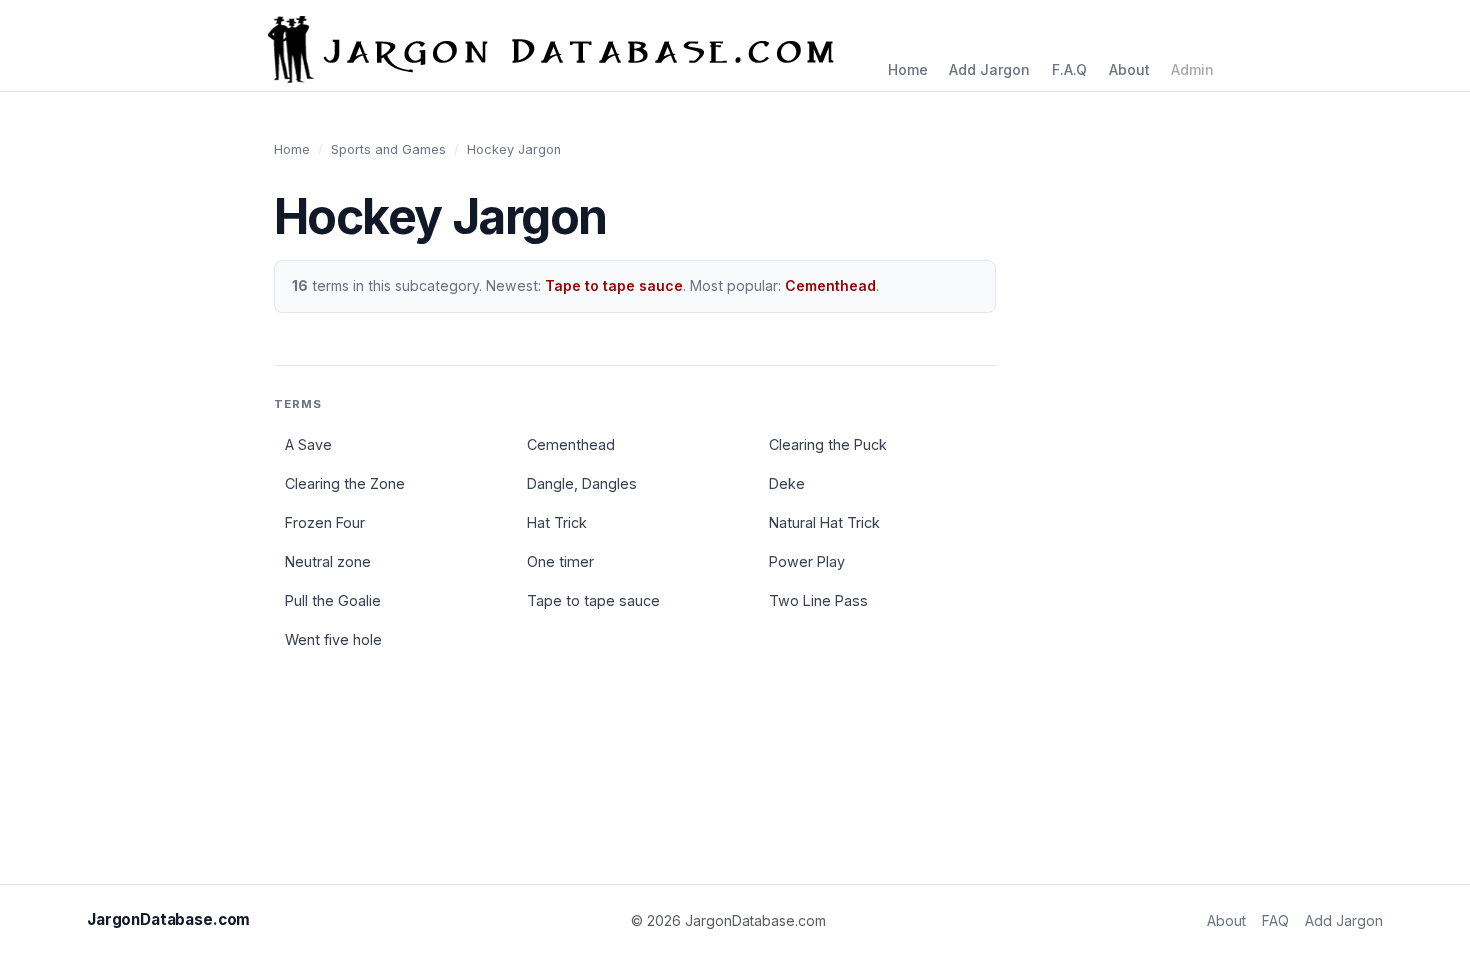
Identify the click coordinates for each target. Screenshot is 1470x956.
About (1129, 69)
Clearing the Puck (828, 444)
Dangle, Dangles (582, 483)
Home (908, 69)
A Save (308, 444)
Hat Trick (557, 522)
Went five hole (333, 639)
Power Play (807, 561)
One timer (560, 561)
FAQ (1275, 920)
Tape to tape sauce (614, 285)
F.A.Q (1069, 69)
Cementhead (830, 285)
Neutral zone (328, 561)
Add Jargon (989, 69)
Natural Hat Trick (824, 522)
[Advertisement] (1303, 440)
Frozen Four (325, 522)
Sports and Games (388, 149)
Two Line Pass (818, 600)
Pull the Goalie (333, 600)
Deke (787, 483)
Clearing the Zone (345, 483)
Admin (1192, 69)
